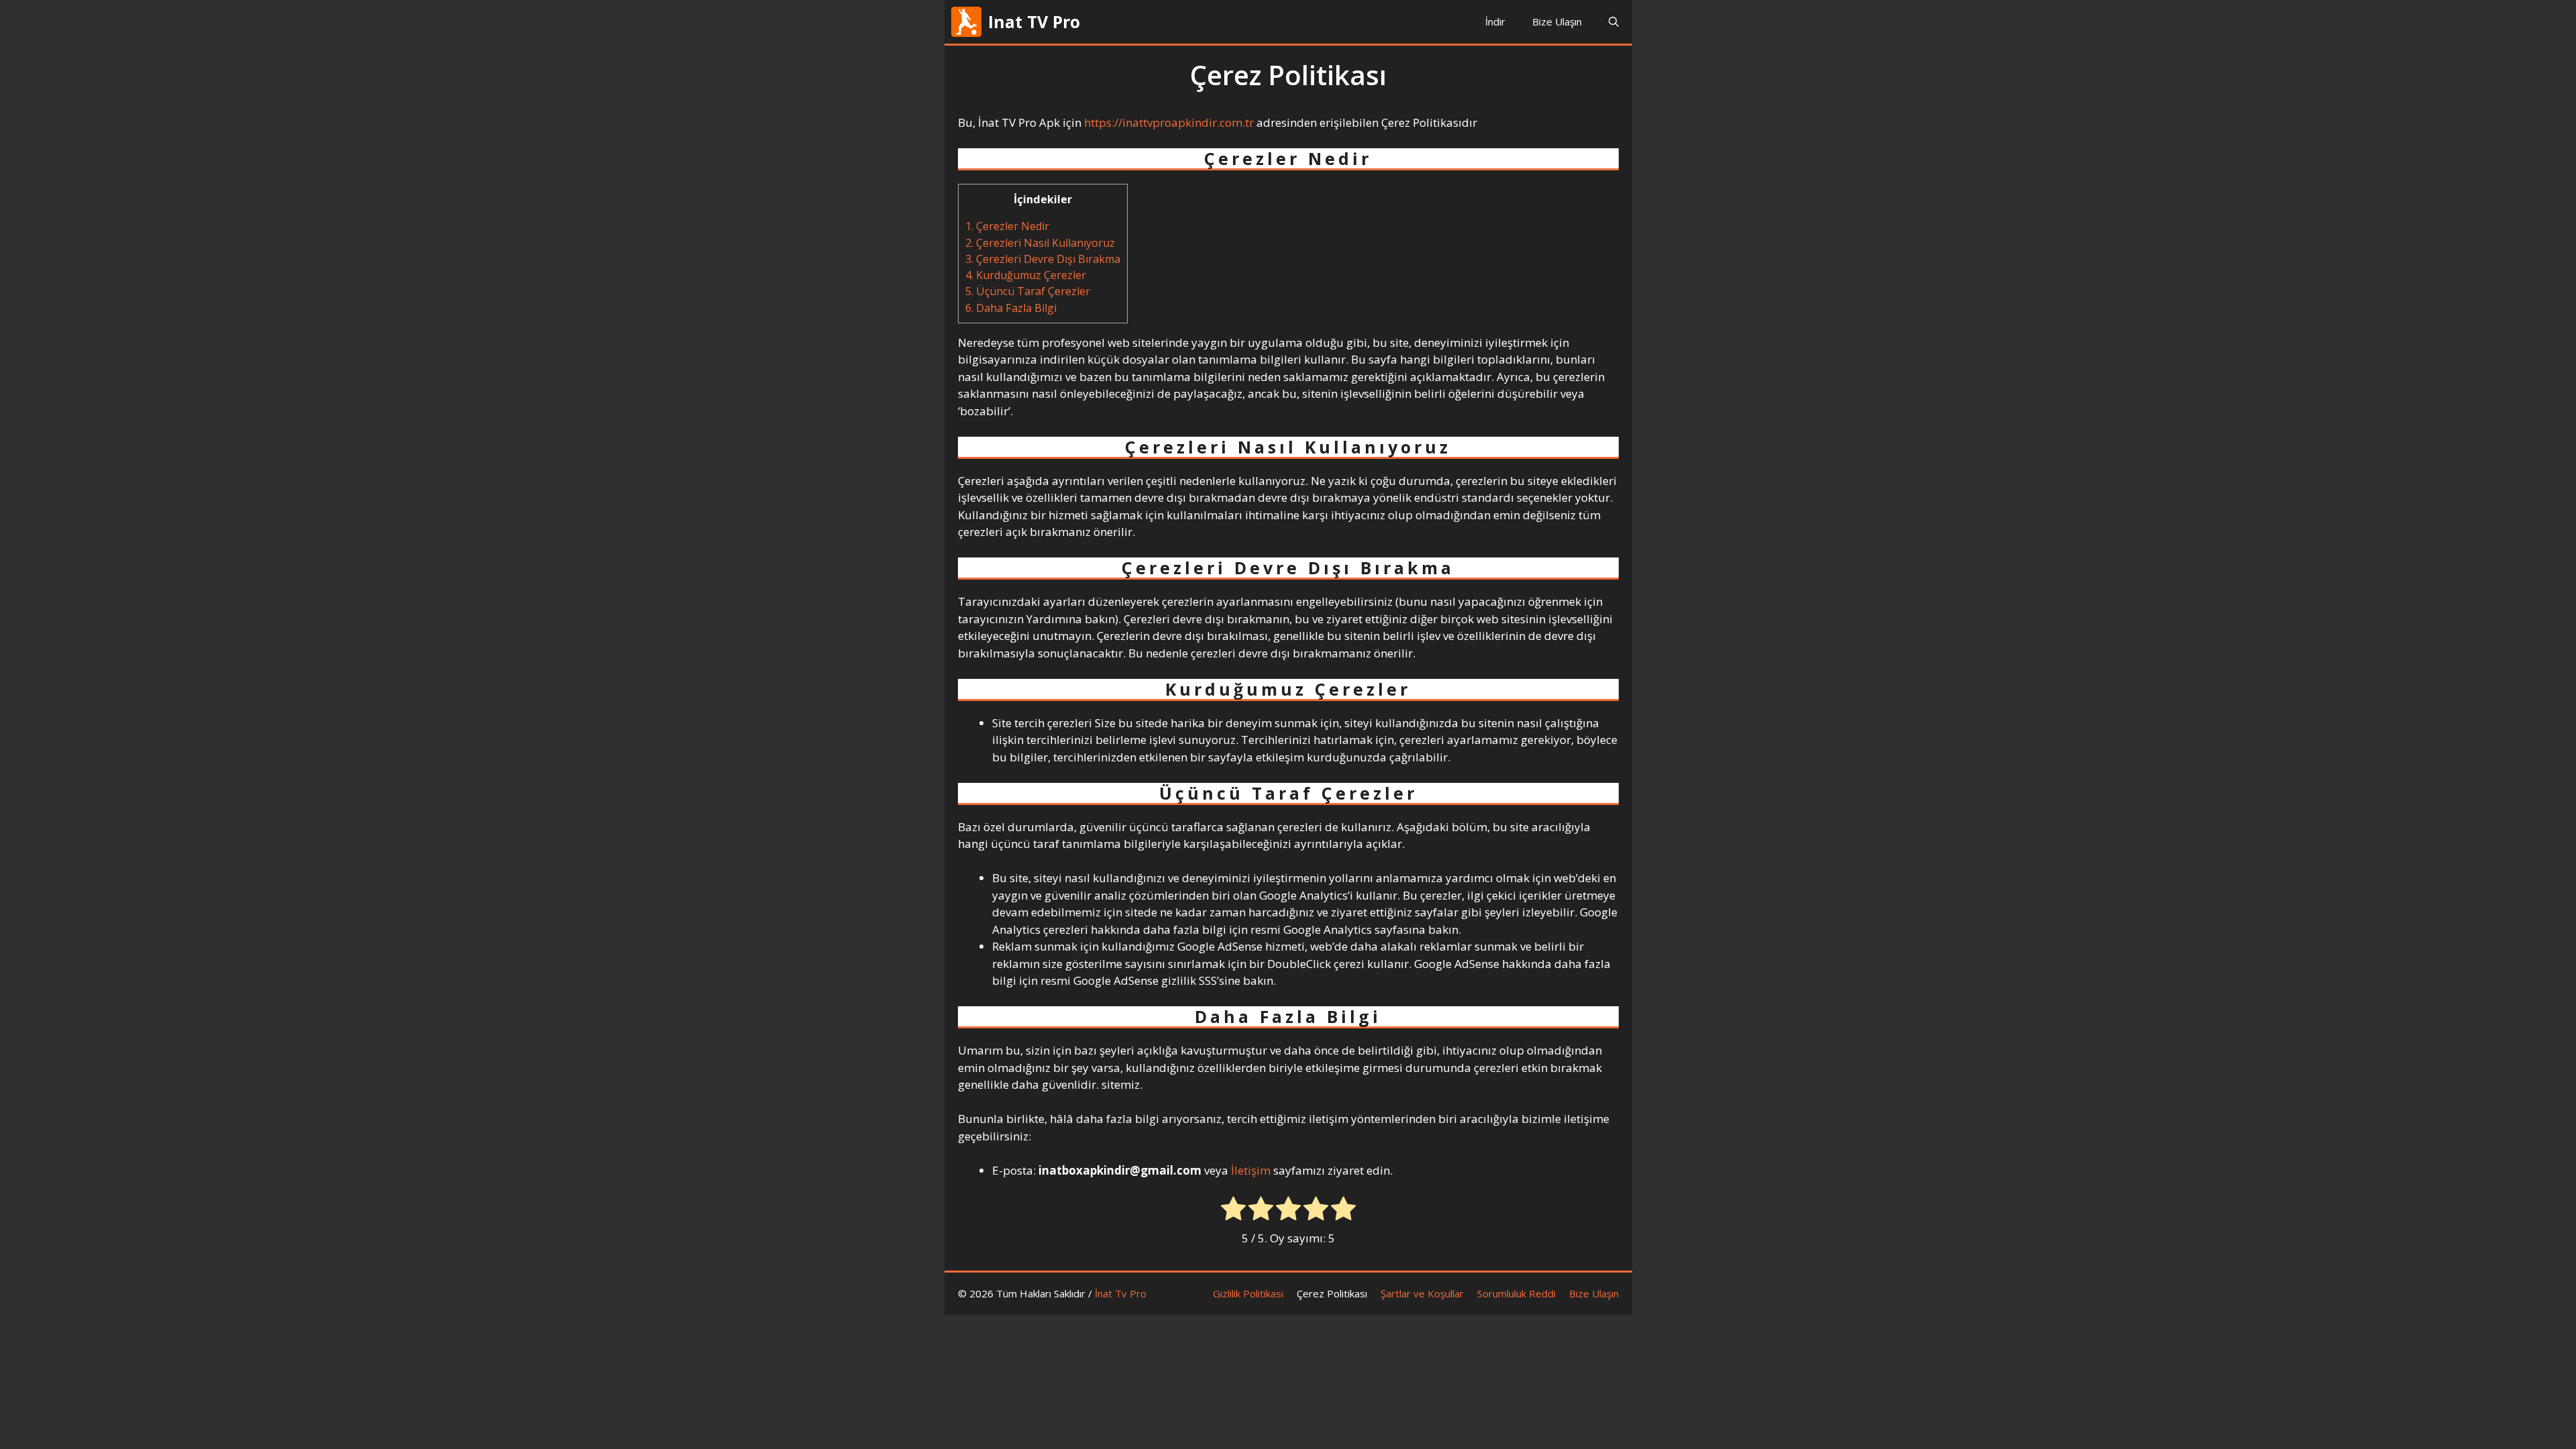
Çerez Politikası (1332, 1293)
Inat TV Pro (1034, 21)
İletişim (1251, 1170)
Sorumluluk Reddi (1516, 1293)
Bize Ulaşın (1557, 21)
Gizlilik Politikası (1248, 1293)
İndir (1495, 21)
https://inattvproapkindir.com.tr (1169, 122)
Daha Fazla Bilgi (1011, 308)
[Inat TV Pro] (966, 22)
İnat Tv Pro (1121, 1293)
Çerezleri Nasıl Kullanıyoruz (1040, 243)
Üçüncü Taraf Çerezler (1028, 291)
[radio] (1233, 1211)
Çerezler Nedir (1007, 226)
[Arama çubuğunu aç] (1614, 22)
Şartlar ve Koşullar (1422, 1293)
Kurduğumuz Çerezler (1026, 275)
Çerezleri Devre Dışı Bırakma (1043, 259)
